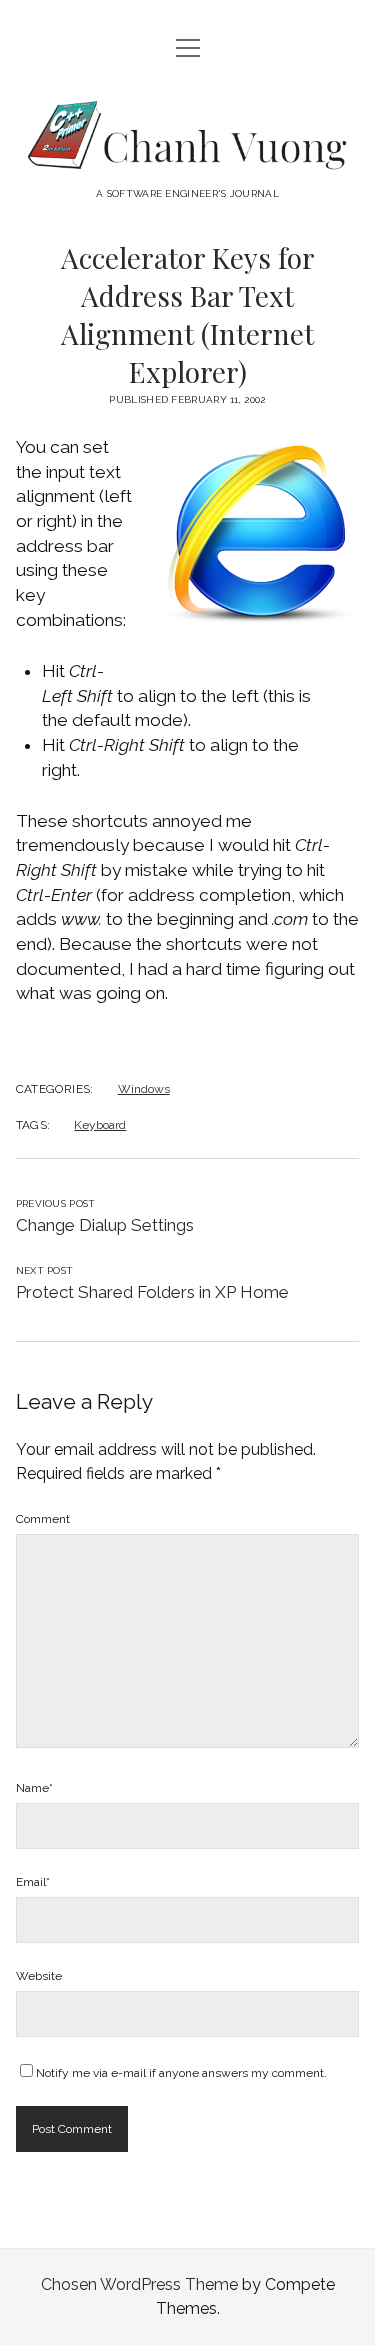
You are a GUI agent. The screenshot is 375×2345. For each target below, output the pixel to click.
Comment (43, 1519)
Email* (33, 1882)
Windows (144, 1089)
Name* (34, 1788)
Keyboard (100, 1125)
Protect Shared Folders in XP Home (152, 1292)
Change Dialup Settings (105, 1225)
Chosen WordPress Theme (139, 2284)
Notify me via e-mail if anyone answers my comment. (181, 2073)
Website (39, 1976)
